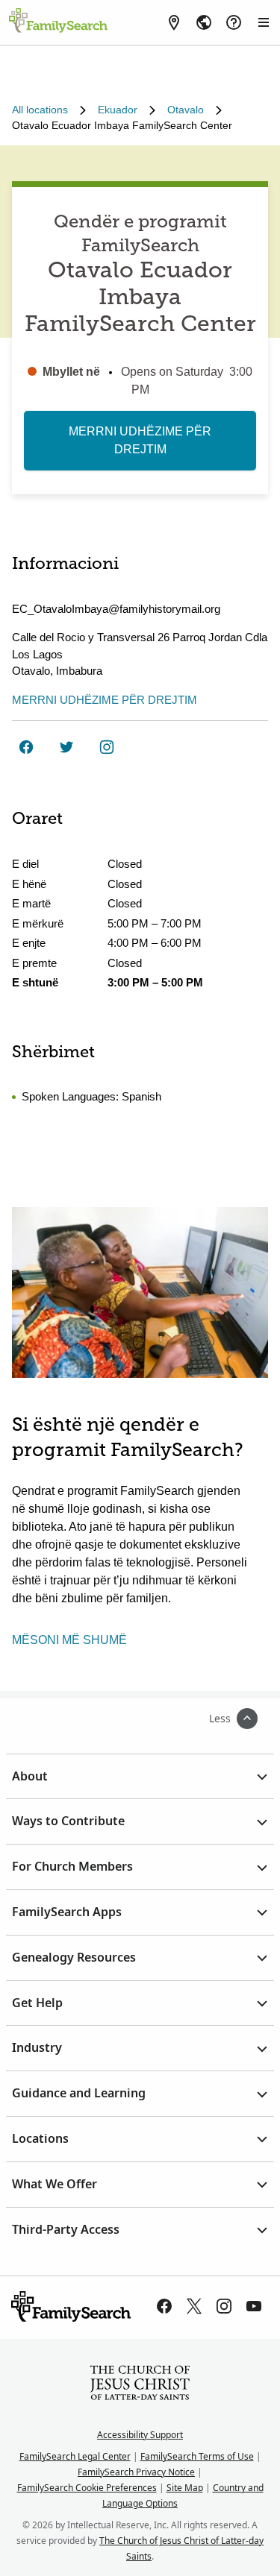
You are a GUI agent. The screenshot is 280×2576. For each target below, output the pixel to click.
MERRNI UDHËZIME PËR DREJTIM (140, 440)
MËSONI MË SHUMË (69, 1640)
